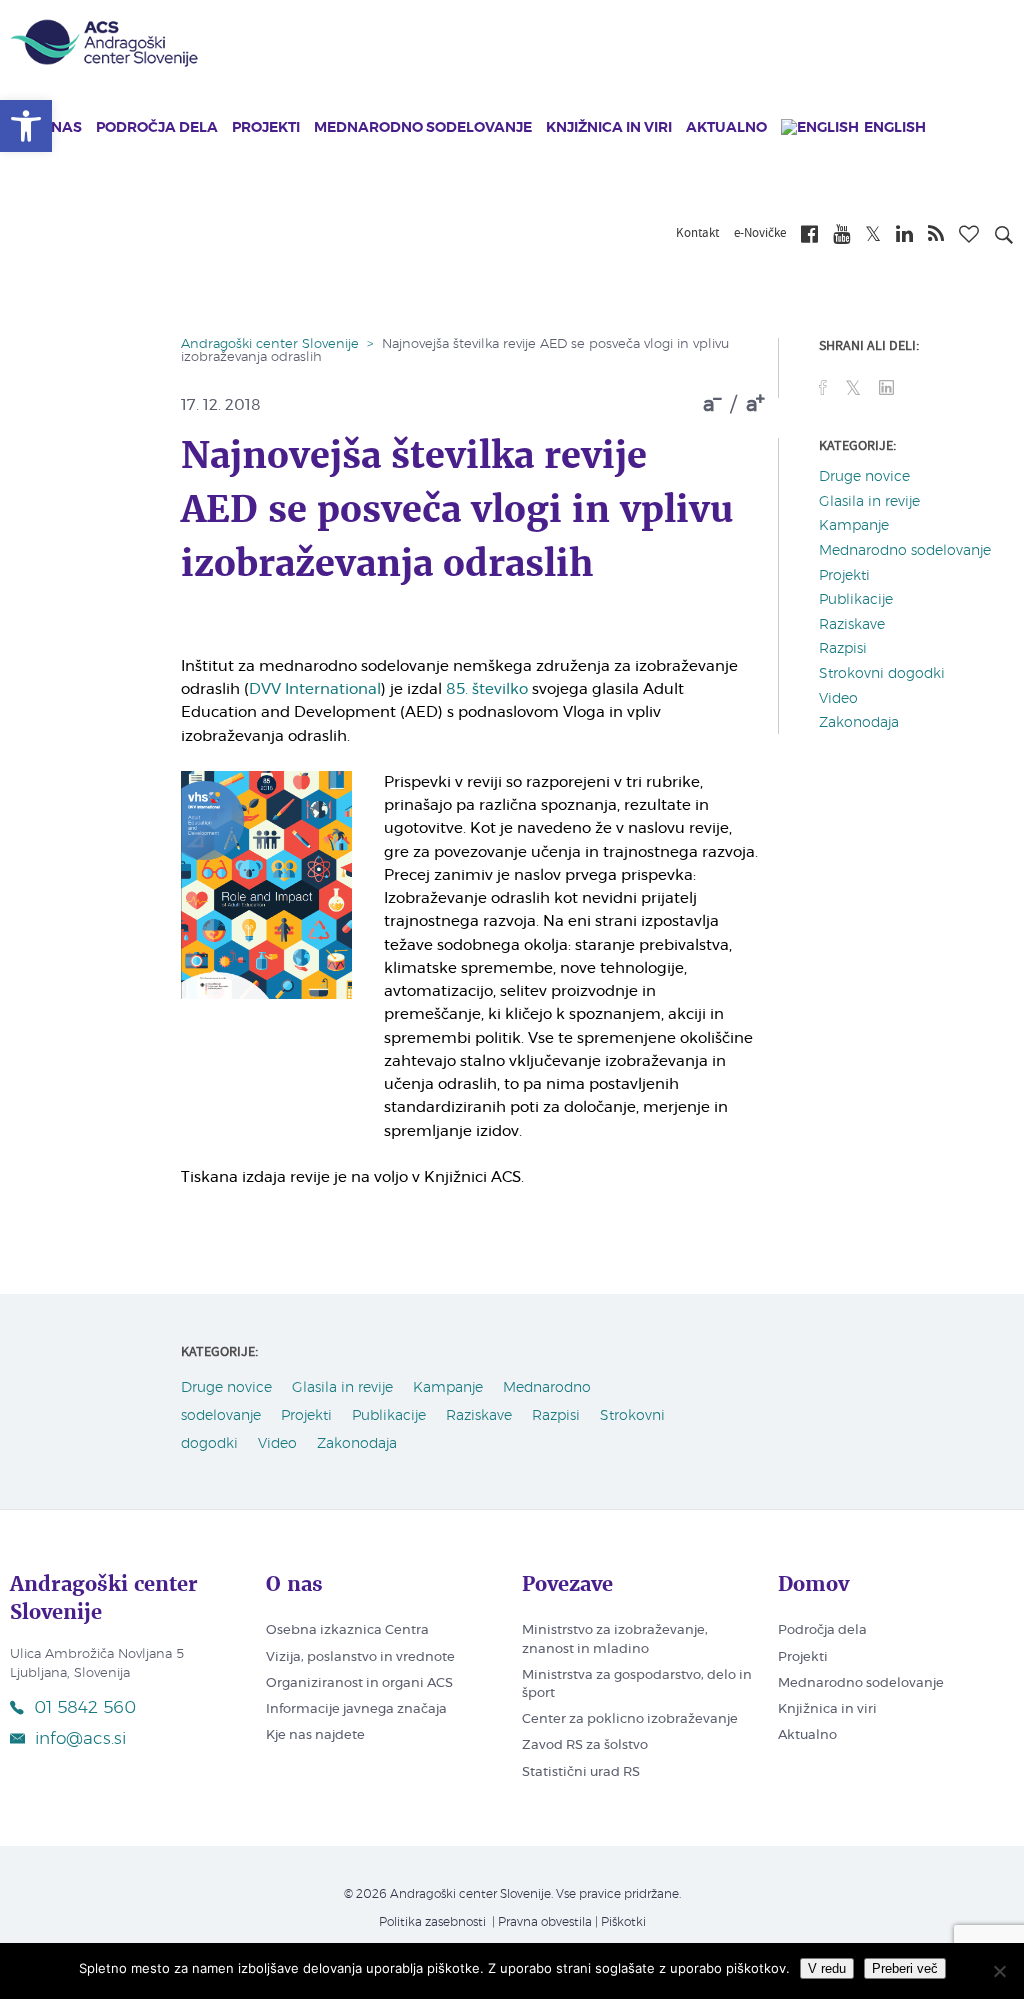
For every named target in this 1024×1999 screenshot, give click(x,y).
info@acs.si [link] (80, 1738)
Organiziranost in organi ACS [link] (359, 1683)
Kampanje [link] (854, 526)
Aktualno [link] (726, 128)
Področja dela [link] (157, 128)
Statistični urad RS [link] (581, 1772)
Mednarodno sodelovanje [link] (423, 128)
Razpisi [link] (843, 649)
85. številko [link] (487, 689)
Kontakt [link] (697, 234)
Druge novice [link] (864, 477)
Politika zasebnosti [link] (432, 1922)
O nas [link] (59, 128)
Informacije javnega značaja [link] (356, 1709)
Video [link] (838, 699)
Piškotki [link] (623, 1922)
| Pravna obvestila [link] (540, 1922)
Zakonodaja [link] (859, 723)
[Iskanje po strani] (1004, 238)
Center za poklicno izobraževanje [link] (630, 1719)
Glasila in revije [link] (869, 502)
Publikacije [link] (856, 600)
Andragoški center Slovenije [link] (270, 344)
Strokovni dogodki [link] (882, 674)
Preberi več (905, 1968)
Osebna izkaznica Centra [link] (347, 1630)
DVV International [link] (315, 689)
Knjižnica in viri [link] (609, 128)
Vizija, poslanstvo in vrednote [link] (360, 1657)
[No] (999, 1971)
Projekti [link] (266, 128)
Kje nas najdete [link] (315, 1735)
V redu (827, 1968)
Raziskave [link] (852, 625)
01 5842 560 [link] (85, 1707)
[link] (26, 126)
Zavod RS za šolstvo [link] (585, 1745)
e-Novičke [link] (760, 234)
